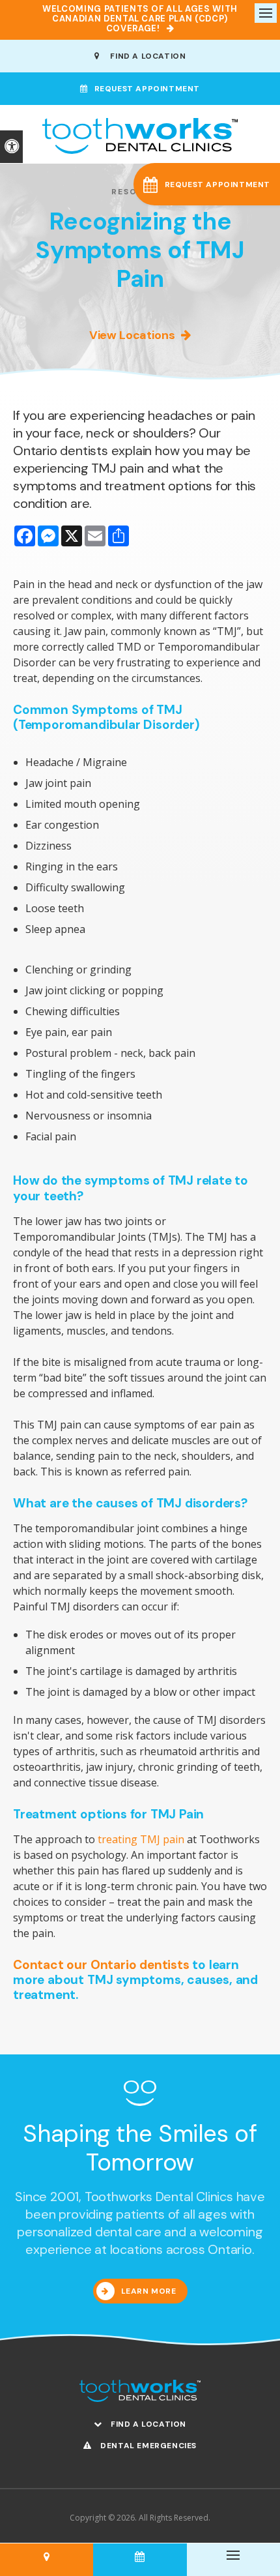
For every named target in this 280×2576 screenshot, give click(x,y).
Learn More (149, 2291)
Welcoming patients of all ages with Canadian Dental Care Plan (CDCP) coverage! (140, 19)
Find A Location (146, 56)
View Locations (132, 335)
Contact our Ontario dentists (101, 1965)
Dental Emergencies (147, 2446)
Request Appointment (147, 89)
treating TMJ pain (141, 1839)
